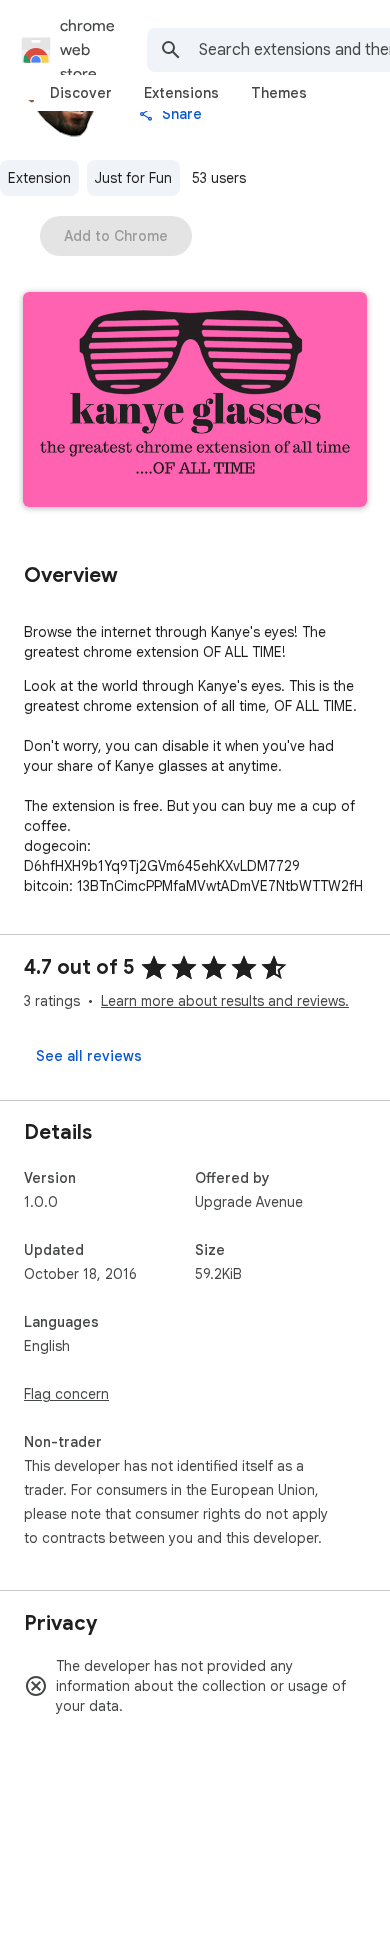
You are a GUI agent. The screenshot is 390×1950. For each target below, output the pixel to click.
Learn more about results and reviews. (225, 1001)
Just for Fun (133, 178)
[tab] (81, 93)
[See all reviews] (89, 1056)
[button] (195, 401)
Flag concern (66, 1394)
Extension (39, 178)
